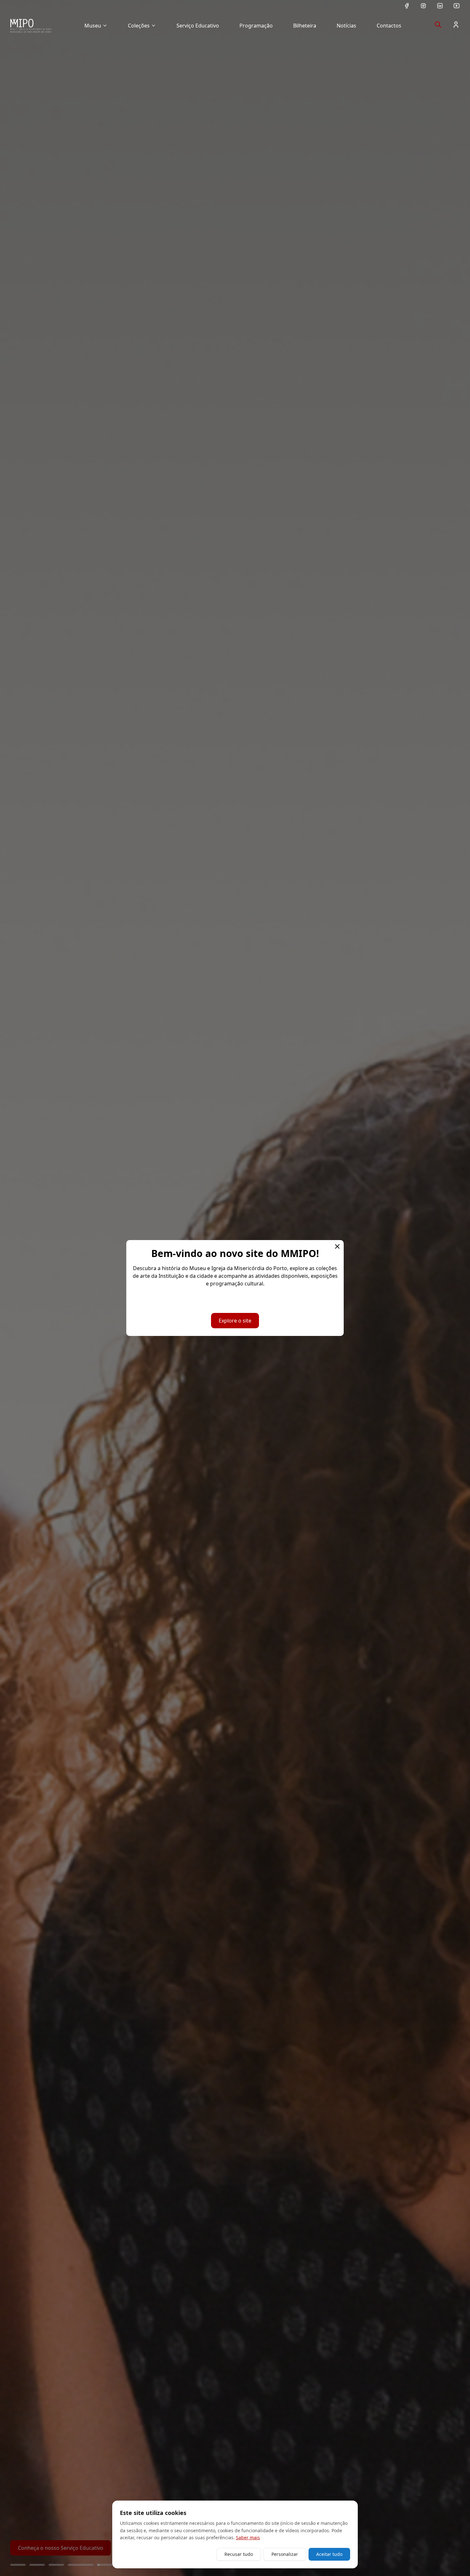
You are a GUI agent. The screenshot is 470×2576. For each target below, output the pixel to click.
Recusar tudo (239, 2554)
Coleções (139, 26)
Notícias (346, 26)
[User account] (456, 25)
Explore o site (235, 1321)
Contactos (389, 26)
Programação (256, 26)
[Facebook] (407, 6)
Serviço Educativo (198, 26)
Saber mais (248, 2537)
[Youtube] (457, 6)
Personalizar (285, 2554)
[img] (31, 26)
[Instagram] (423, 6)
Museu (93, 26)
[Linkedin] (440, 6)
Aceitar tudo (329, 2554)
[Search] (438, 25)
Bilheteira (305, 26)
